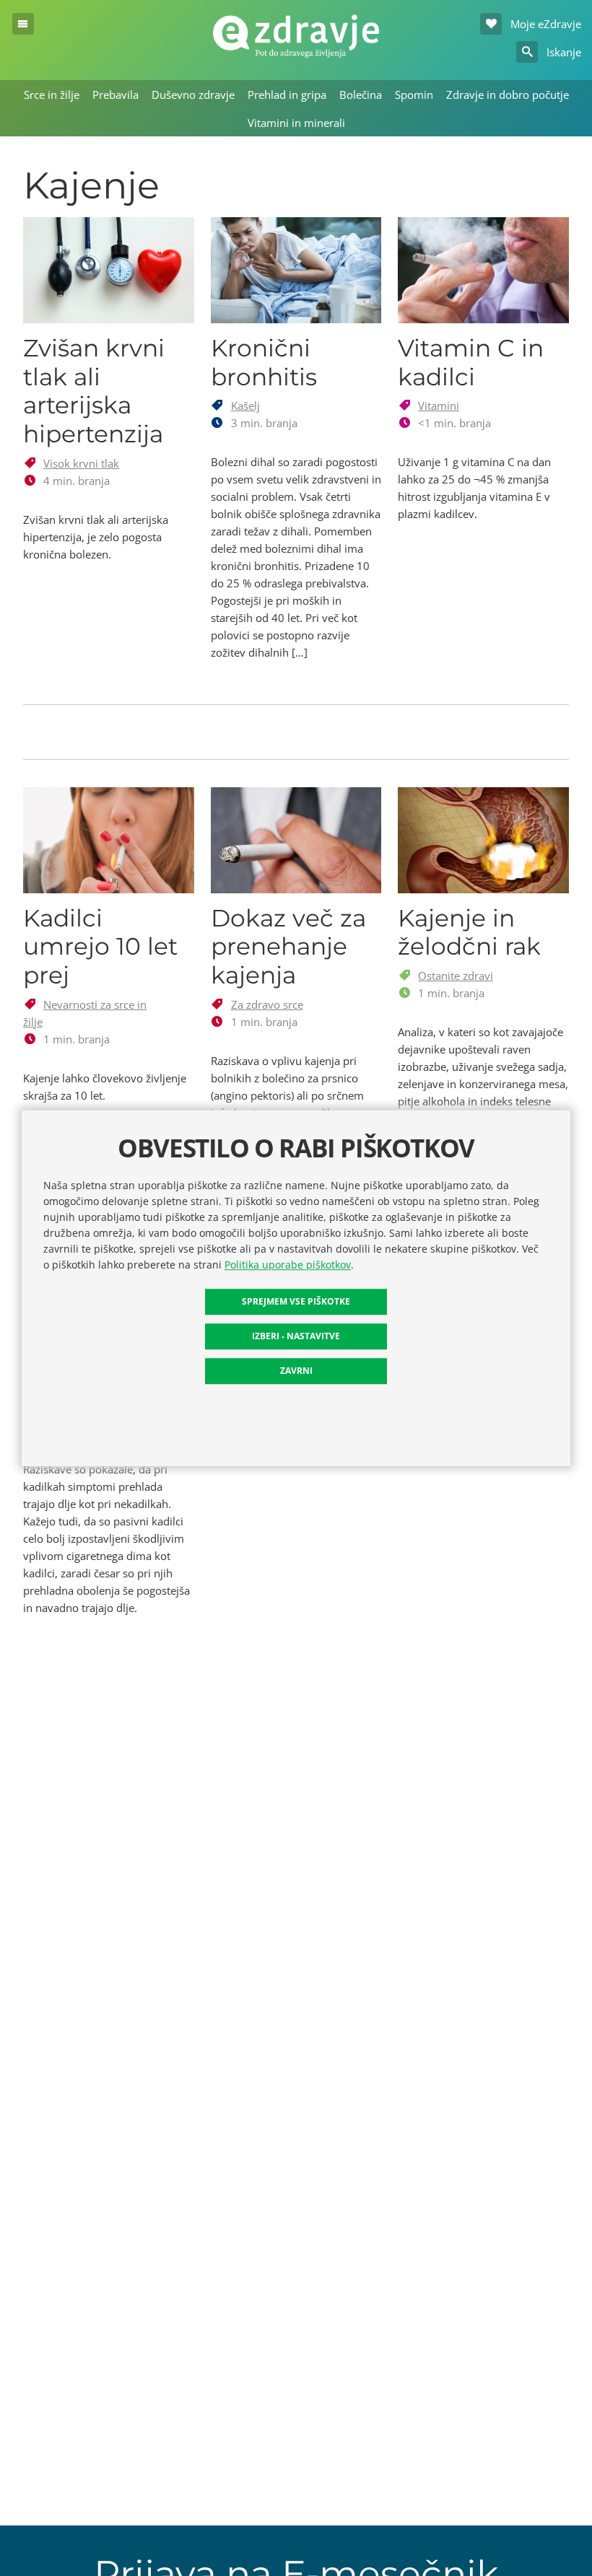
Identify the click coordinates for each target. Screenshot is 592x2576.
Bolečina (361, 95)
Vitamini (439, 406)
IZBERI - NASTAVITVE (296, 1336)
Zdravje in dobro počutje (508, 95)
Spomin (414, 95)
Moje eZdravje (544, 24)
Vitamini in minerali (296, 123)
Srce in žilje (52, 95)
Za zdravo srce (267, 1004)
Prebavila (116, 95)
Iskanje (562, 52)
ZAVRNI (296, 1371)
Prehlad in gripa (287, 95)
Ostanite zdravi (456, 976)
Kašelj (245, 406)
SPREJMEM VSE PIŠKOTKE (296, 1301)
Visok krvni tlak (81, 463)
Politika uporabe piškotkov (288, 1265)
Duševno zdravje (193, 95)
